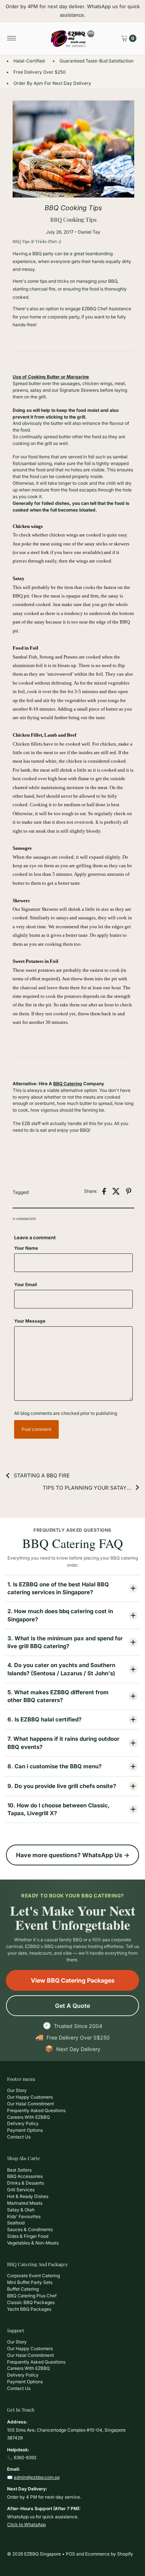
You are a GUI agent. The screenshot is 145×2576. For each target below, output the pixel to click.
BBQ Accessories (25, 2176)
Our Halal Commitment (30, 2104)
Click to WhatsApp (26, 2524)
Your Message (30, 1321)
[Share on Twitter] (116, 1191)
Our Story (17, 2090)
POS (70, 2554)
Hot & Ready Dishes (28, 2196)
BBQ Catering (68, 1084)
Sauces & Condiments (30, 2229)
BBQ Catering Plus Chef (32, 2296)
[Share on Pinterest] (129, 1191)
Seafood (16, 2223)
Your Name (26, 1248)
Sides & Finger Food (28, 2236)
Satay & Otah (21, 2210)
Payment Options (25, 2130)
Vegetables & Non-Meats (33, 2243)
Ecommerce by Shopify (109, 2554)
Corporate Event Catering (33, 2276)
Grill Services (21, 2190)
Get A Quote (72, 2006)
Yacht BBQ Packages (29, 2309)
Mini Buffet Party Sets (30, 2282)
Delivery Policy (23, 2123)
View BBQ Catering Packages (73, 1980)
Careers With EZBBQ (28, 2117)
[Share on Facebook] (104, 1191)
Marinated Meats (25, 2203)
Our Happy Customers (30, 2097)
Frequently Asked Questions (36, 2110)
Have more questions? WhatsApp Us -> (73, 1855)
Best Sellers (19, 2170)
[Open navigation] (12, 38)
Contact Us (19, 2137)
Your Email (25, 1284)
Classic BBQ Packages (31, 2302)
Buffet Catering (23, 2289)
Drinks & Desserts (25, 2183)
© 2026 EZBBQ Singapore (34, 2554)
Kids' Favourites (24, 2216)
